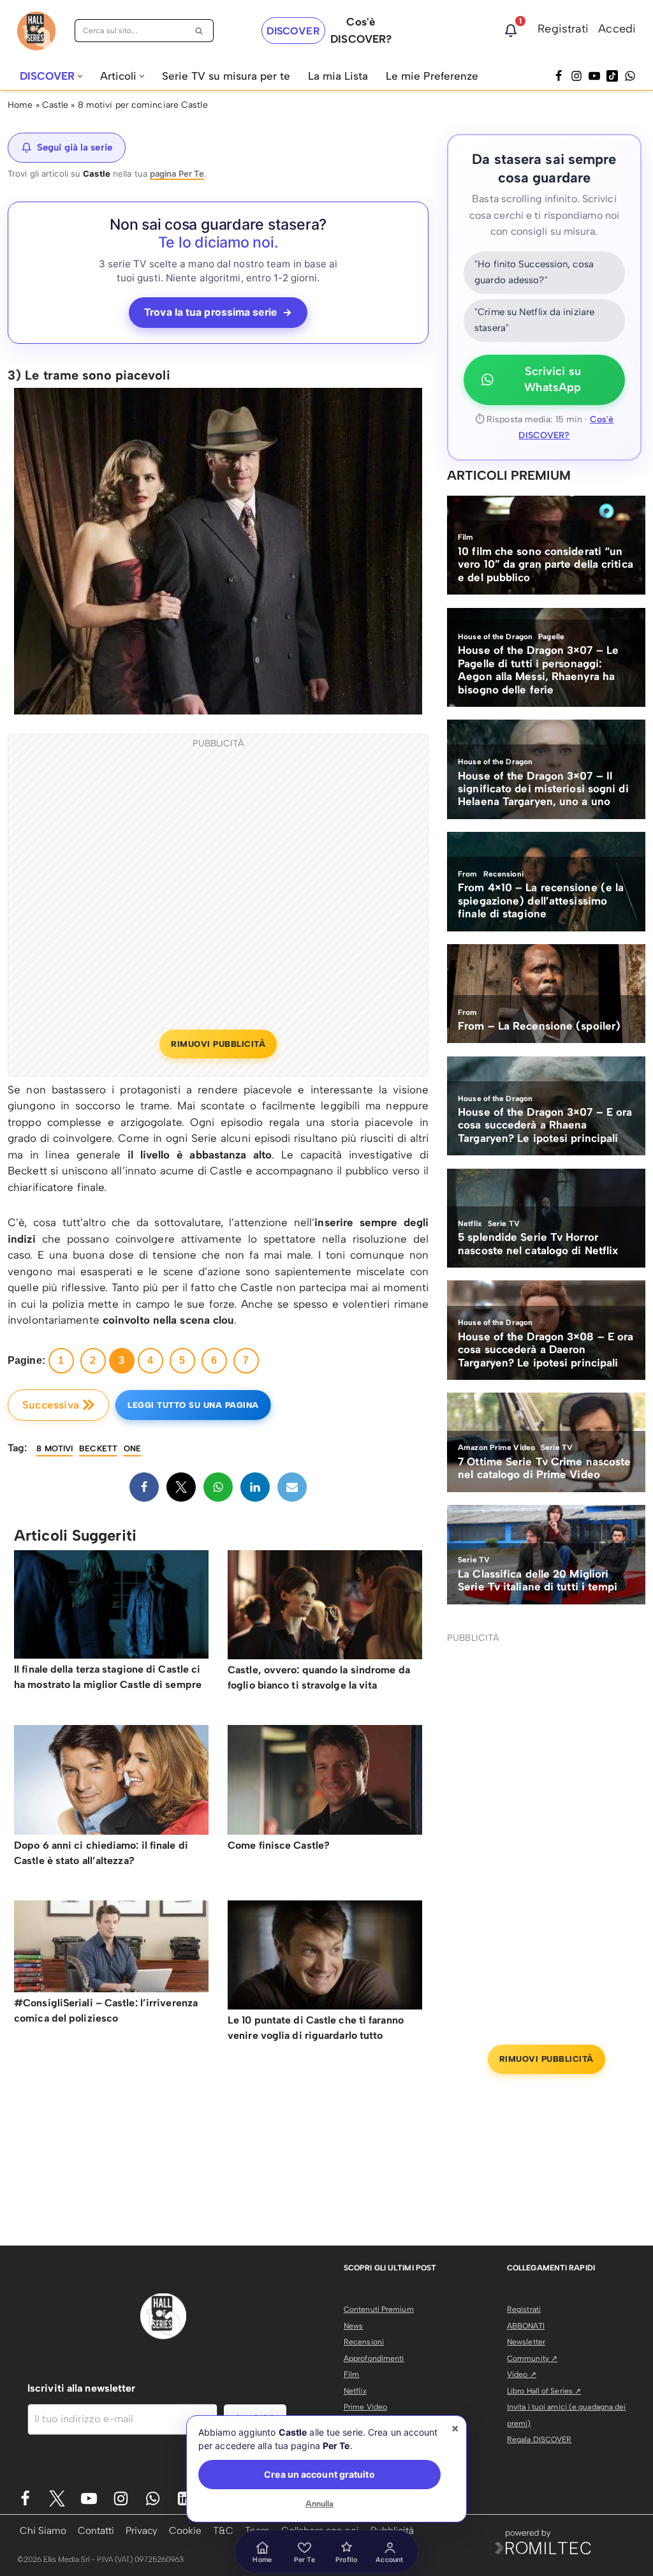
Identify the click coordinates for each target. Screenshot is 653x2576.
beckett (98, 1448)
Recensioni (364, 2342)
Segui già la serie (75, 147)
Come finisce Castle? (279, 1845)
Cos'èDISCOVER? (361, 30)
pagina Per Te (177, 174)
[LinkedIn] (255, 1487)
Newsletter (526, 2342)
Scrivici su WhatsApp (553, 380)
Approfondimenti (374, 2358)
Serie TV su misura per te (226, 76)
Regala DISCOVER (539, 2439)
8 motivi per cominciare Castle (143, 105)
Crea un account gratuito (319, 2474)
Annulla (320, 2504)
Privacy (142, 2530)
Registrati (563, 29)
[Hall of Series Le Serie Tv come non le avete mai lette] (36, 31)
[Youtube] (89, 2498)
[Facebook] (559, 76)
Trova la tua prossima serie (218, 312)
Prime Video (365, 2407)
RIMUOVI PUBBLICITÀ (218, 1044)
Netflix (355, 2391)
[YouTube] (594, 76)
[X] (181, 1487)
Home (20, 105)
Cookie (185, 2530)
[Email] (292, 1487)
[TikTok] (612, 76)
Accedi (617, 29)
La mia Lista (338, 76)
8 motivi (55, 1448)
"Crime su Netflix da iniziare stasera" (534, 320)
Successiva (51, 1405)
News (353, 2326)
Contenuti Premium (379, 2309)
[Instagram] (576, 76)
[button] (80, 76)
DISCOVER (293, 31)
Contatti (96, 2530)
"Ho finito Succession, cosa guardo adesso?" (534, 272)
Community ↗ (532, 2358)
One (132, 1448)
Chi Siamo (43, 2530)
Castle (55, 105)
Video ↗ (522, 2374)
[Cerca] (199, 31)
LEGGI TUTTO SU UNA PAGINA (193, 1405)
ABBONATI (526, 2326)
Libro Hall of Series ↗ (544, 2391)
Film (351, 2374)
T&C (223, 2530)
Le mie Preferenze (432, 76)
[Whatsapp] (630, 76)
